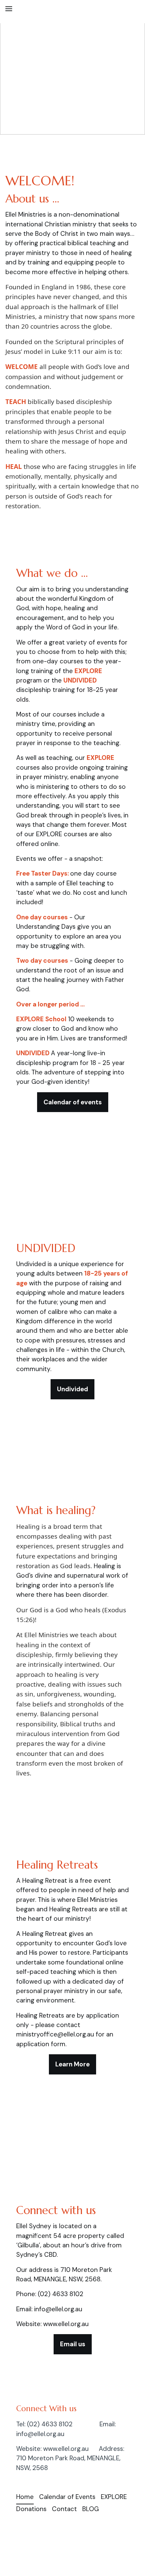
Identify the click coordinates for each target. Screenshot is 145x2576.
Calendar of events (73, 1102)
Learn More (72, 2064)
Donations (31, 2509)
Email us (73, 2344)
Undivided (72, 1389)
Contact (64, 2509)
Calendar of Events (67, 2497)
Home (25, 2497)
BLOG (91, 2509)
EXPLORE (114, 2497)
